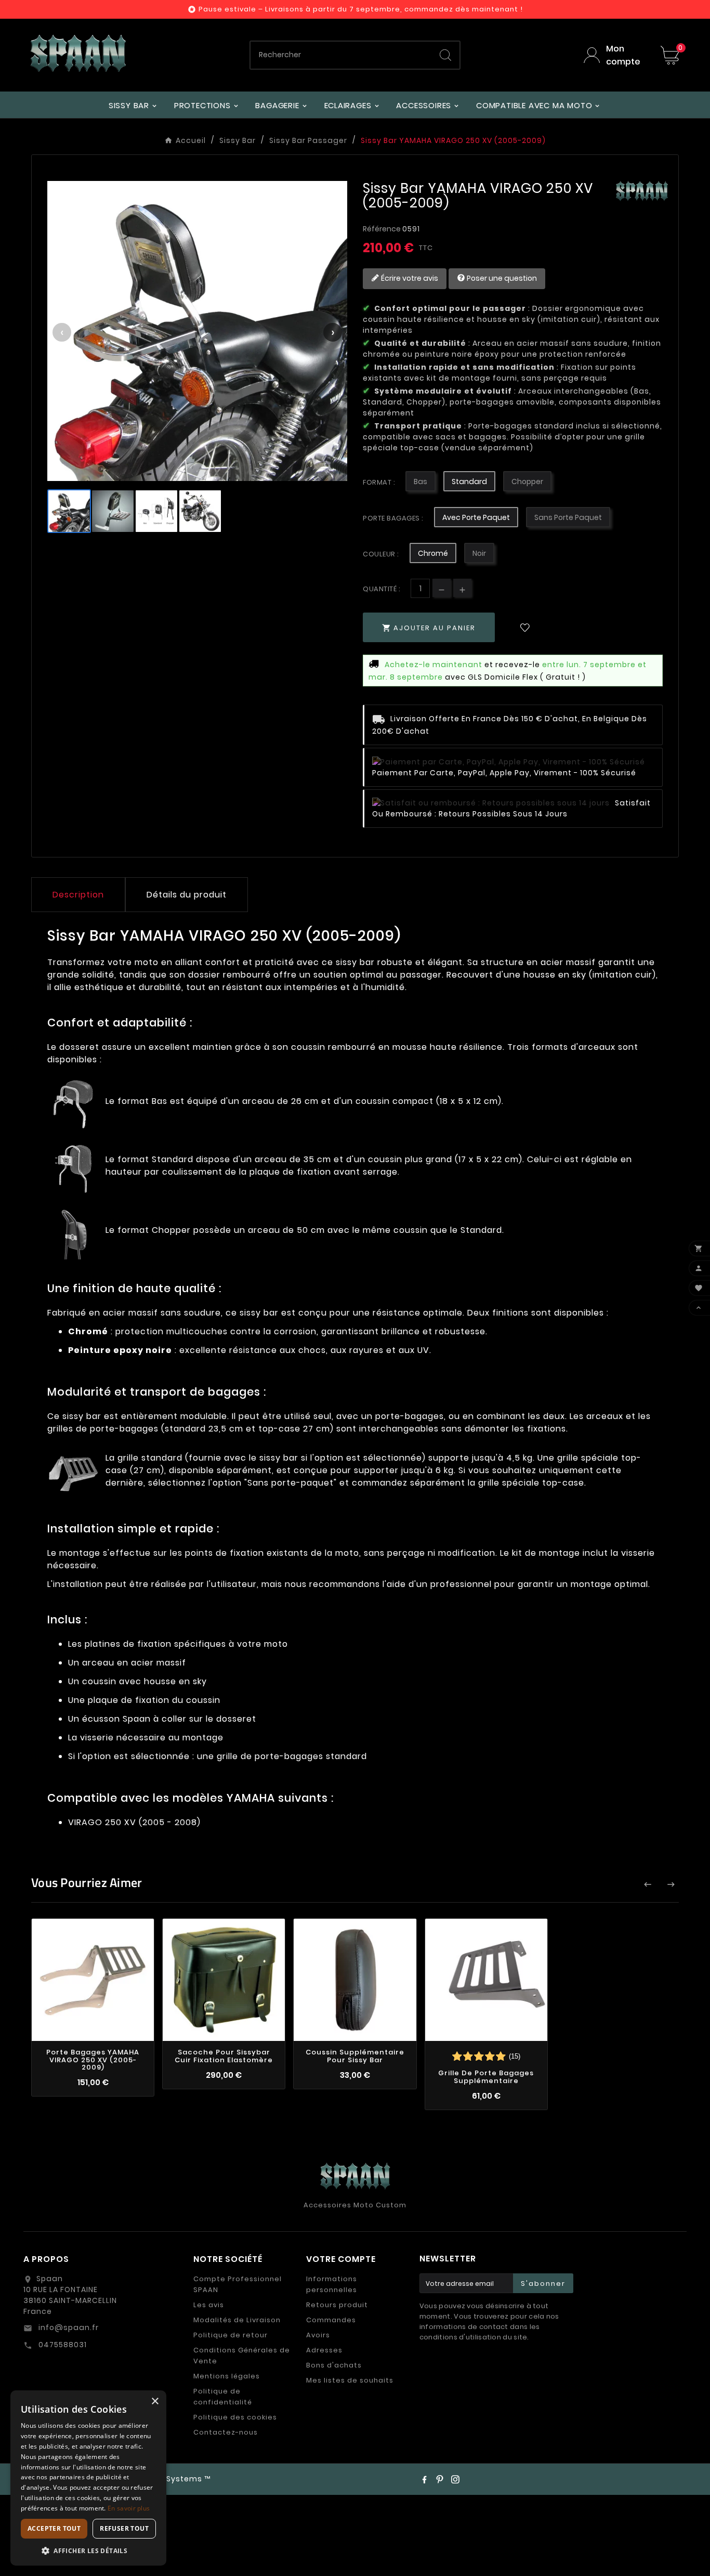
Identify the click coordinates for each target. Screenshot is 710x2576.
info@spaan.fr (68, 2327)
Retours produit (337, 2305)
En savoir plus (129, 2508)
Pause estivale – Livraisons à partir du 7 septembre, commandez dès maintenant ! (361, 9)
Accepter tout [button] (54, 2528)
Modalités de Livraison (237, 2320)
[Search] (445, 55)
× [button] (155, 2402)
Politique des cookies (235, 2417)
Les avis (209, 2305)
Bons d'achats (334, 2365)
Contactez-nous (226, 2432)
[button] (88, 2550)
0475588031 (62, 2345)
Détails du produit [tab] (187, 895)
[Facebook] (424, 2479)
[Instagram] (455, 2479)
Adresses (324, 2350)
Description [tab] (78, 895)
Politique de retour (231, 2335)
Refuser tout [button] (124, 2528)
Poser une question (501, 278)
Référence (383, 229)
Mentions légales (227, 2376)
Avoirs (318, 2335)
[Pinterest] (440, 2479)
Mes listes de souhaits (350, 2380)
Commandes (331, 2320)
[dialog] (88, 2478)
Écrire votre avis (409, 278)
